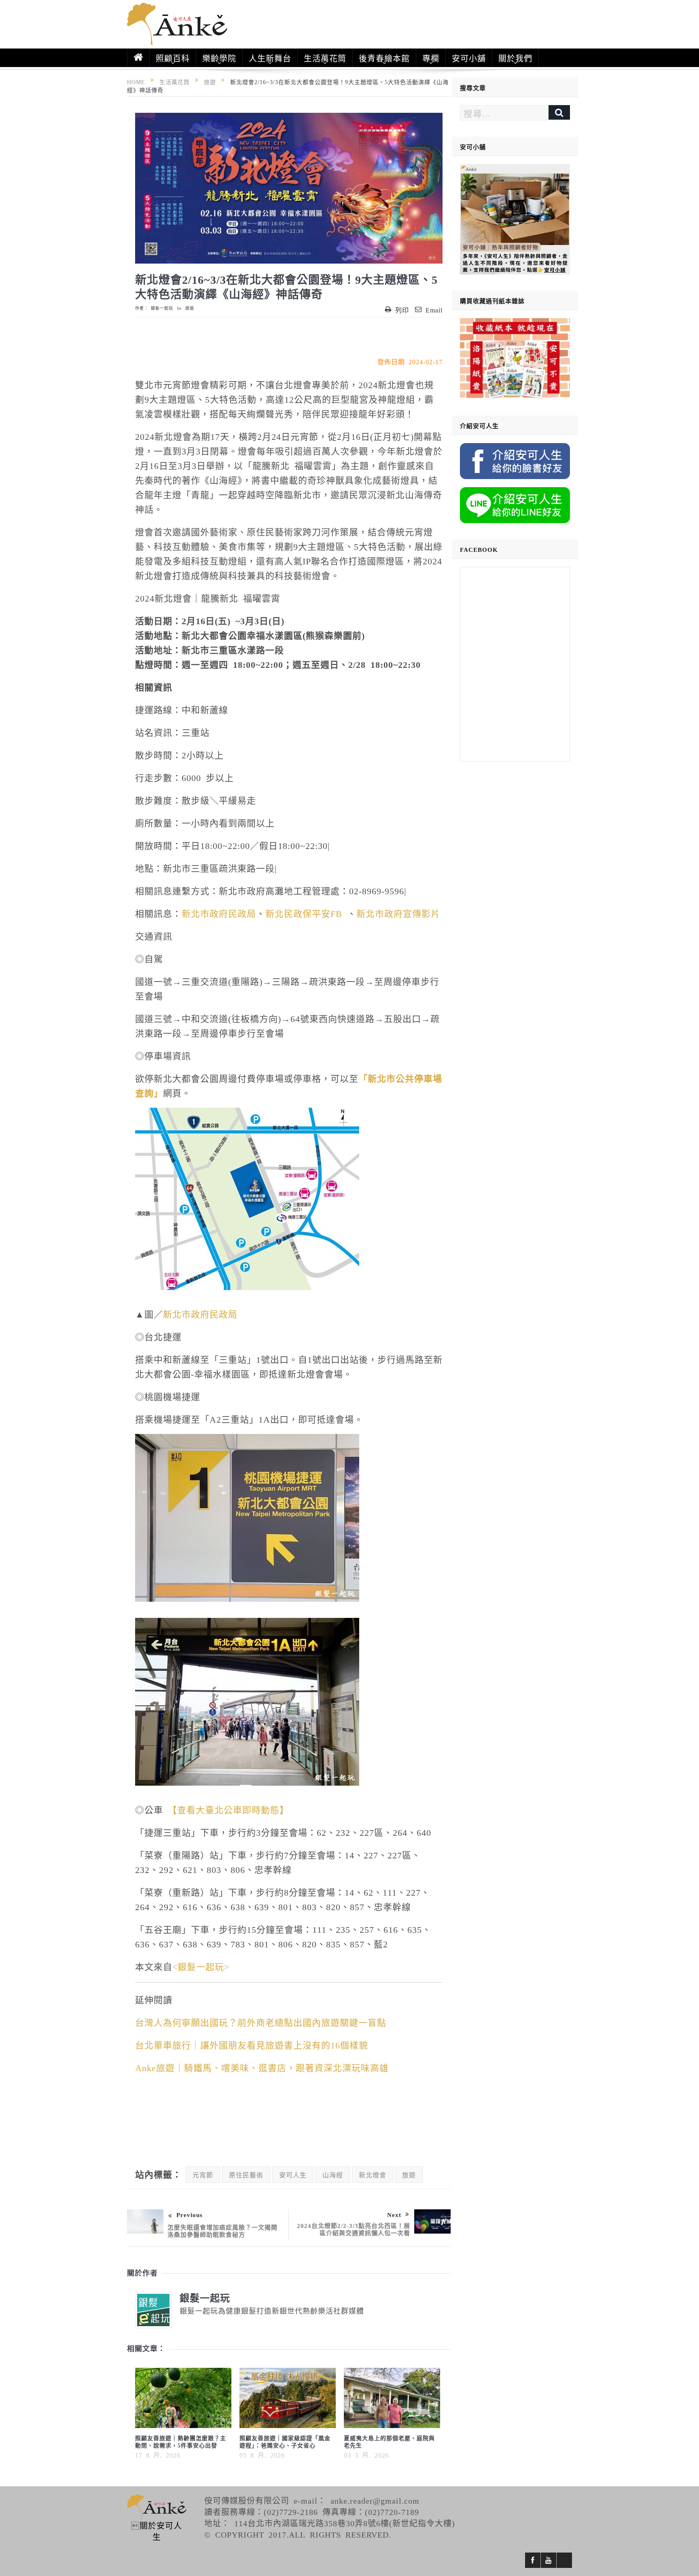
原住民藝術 (246, 2175)
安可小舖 (469, 58)
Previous (190, 2214)
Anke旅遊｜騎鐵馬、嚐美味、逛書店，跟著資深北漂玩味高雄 (262, 2067)
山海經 (333, 2175)
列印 (402, 310)
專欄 (431, 58)
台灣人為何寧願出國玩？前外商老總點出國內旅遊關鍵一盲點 (261, 2022)
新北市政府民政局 (219, 913)
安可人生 (293, 2175)
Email (434, 310)
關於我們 (515, 58)
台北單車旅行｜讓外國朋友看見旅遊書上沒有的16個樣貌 (252, 2044)
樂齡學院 (219, 58)
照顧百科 (173, 58)
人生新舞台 (270, 58)
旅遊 (190, 308)
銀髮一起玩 (162, 308)
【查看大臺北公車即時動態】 (228, 1809)
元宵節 (203, 2175)
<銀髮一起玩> (201, 1966)
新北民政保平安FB (304, 913)
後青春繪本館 (384, 58)
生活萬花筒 (325, 58)
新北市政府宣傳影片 (398, 913)
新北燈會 (373, 2175)
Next (394, 2214)
